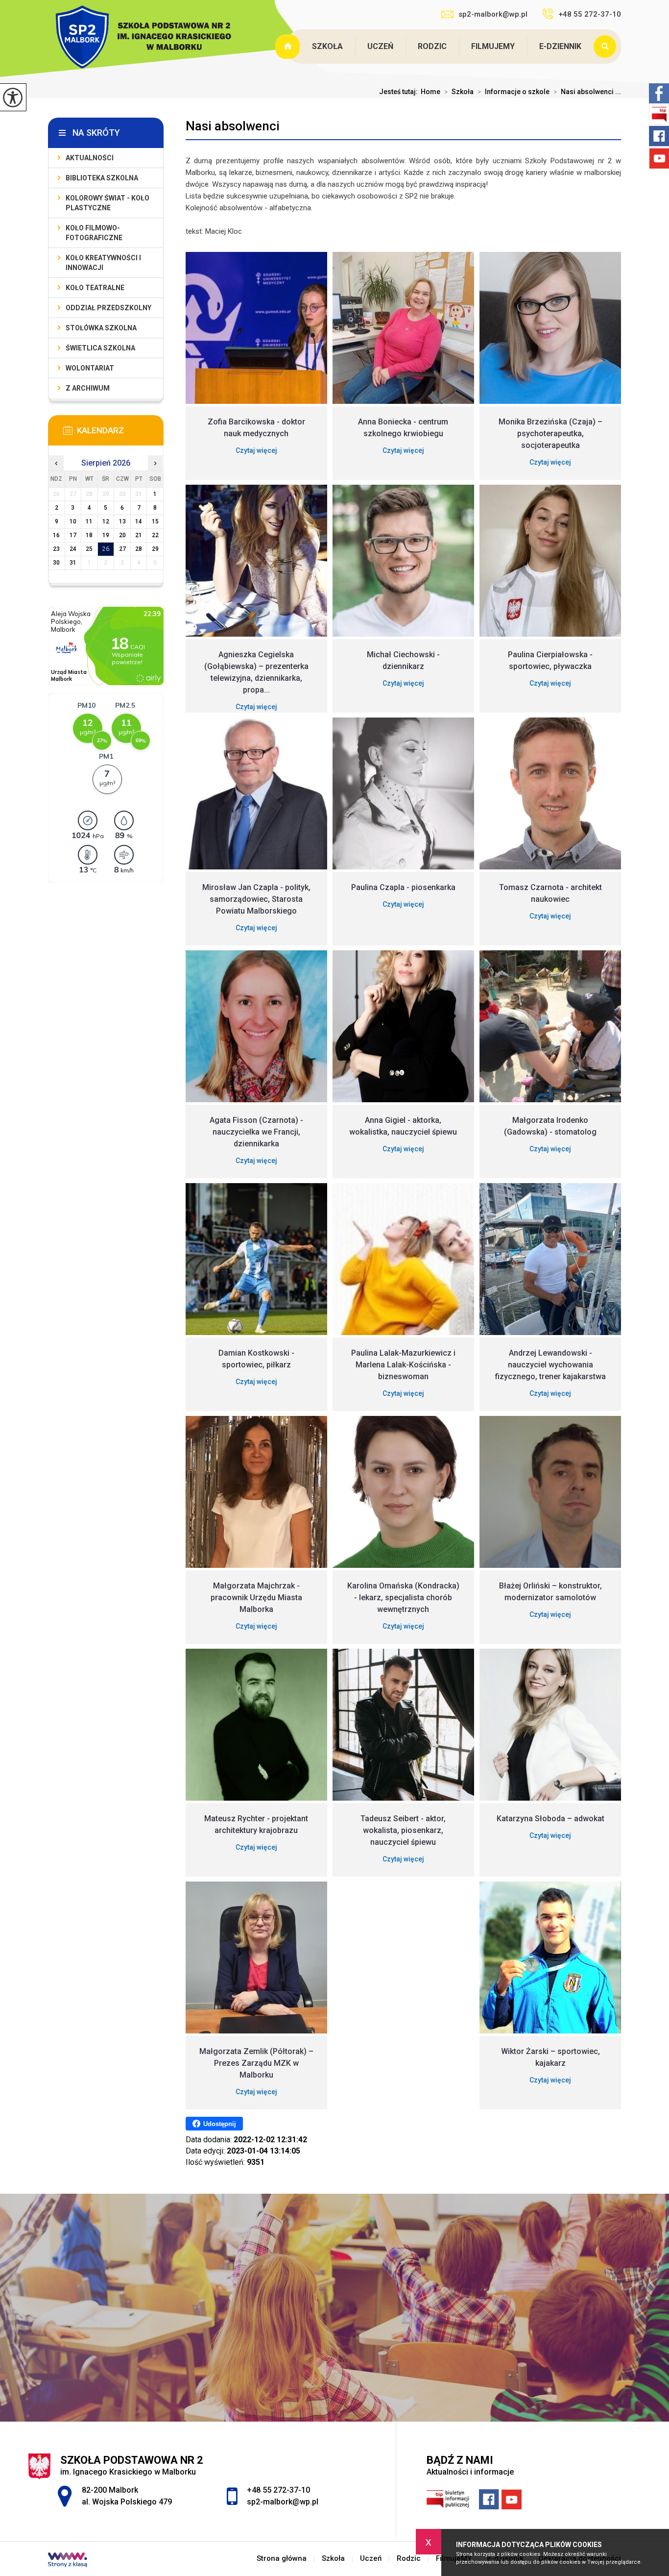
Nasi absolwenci (233, 126)
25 (89, 549)
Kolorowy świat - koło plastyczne (108, 203)
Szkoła (327, 46)
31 (73, 563)
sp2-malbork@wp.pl (493, 14)
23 (56, 549)
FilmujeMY (493, 46)
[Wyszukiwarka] (607, 47)
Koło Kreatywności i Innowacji (103, 263)
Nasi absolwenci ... (587, 92)
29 (155, 549)
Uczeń (380, 46)
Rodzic (432, 46)
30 (56, 563)
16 (56, 535)
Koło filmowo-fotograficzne (94, 233)
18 (89, 535)
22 (155, 535)
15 (155, 521)
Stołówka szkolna (101, 328)
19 (106, 535)
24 (73, 549)
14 (139, 521)
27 (122, 549)
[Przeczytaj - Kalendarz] (120, 433)
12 (106, 521)
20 (122, 535)
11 (89, 521)
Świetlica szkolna (100, 348)
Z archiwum (88, 388)
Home (430, 92)
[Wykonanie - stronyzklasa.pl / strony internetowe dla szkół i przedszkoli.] (68, 2561)
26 (106, 549)
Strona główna (288, 47)
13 (122, 521)
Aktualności (90, 158)
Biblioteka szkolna (102, 178)
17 (73, 535)
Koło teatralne (95, 288)
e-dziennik (560, 46)
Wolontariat (90, 368)
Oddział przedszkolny (108, 308)
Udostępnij (220, 2124)
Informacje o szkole (514, 92)
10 (73, 521)
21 (139, 535)
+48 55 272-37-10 (590, 14)
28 (139, 549)
